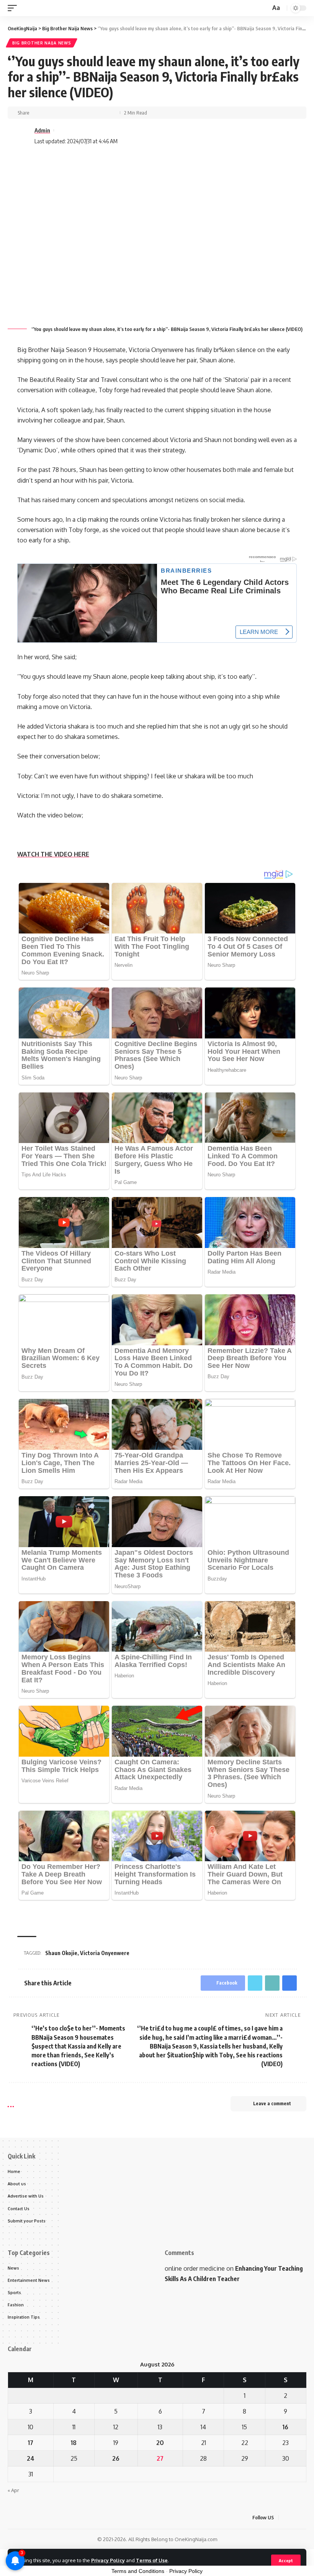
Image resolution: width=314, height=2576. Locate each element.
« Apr (13, 2490)
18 (74, 2443)
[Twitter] (295, 2518)
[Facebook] (286, 2518)
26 (116, 2458)
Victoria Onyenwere (105, 1953)
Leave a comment (272, 2104)
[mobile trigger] (14, 8)
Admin (42, 130)
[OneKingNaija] (44, 8)
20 (160, 2443)
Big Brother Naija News (42, 43)
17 (31, 2443)
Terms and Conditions (138, 2571)
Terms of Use (152, 2560)
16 (285, 2427)
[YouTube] (304, 2518)
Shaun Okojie (61, 1953)
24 (31, 2458)
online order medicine (195, 2268)
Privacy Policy (108, 2560)
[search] (264, 8)
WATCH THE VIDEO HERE (53, 854)
